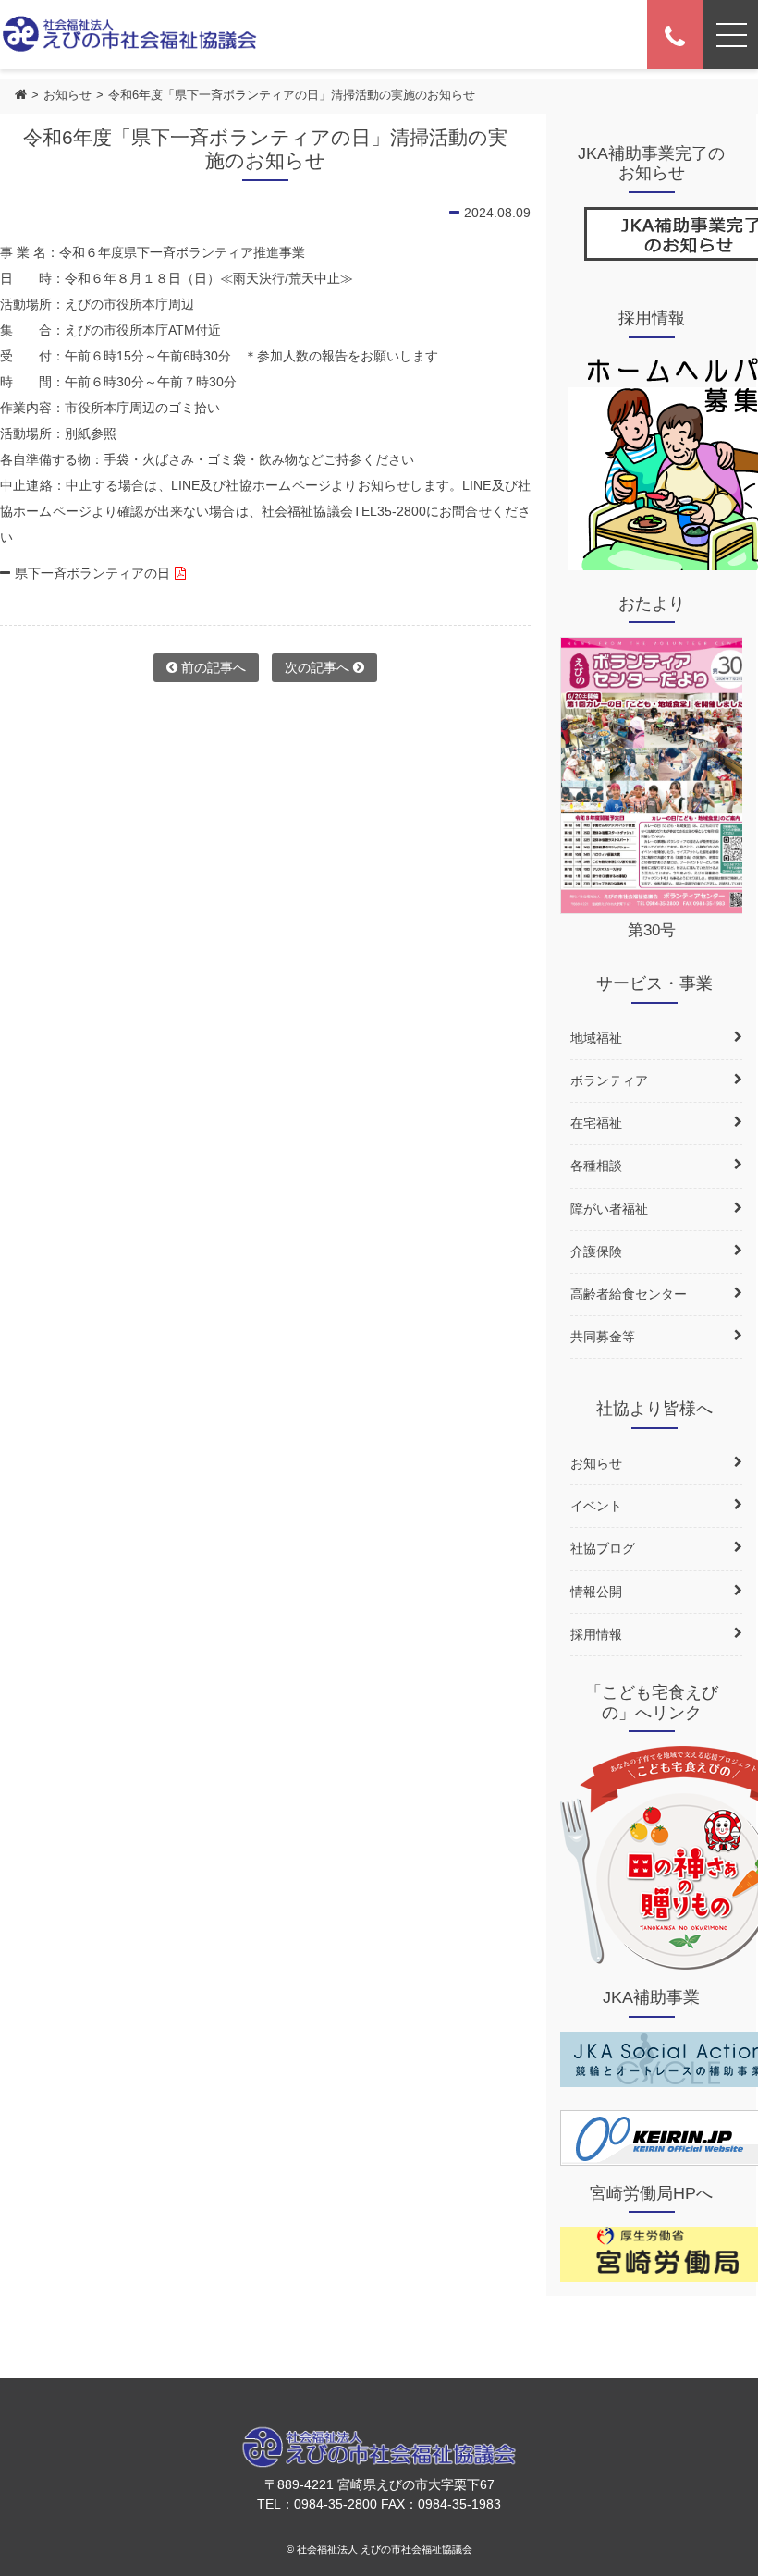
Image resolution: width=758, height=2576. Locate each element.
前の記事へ (212, 667)
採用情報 (596, 1634)
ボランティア (609, 1080)
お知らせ (67, 95)
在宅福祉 (596, 1123)
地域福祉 (596, 1038)
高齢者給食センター (629, 1294)
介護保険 (596, 1251)
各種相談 (596, 1166)
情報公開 (596, 1592)
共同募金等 (603, 1337)
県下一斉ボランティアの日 (92, 573)
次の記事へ (319, 667)
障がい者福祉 (609, 1209)
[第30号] (658, 775)
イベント (596, 1506)
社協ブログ (603, 1548)
